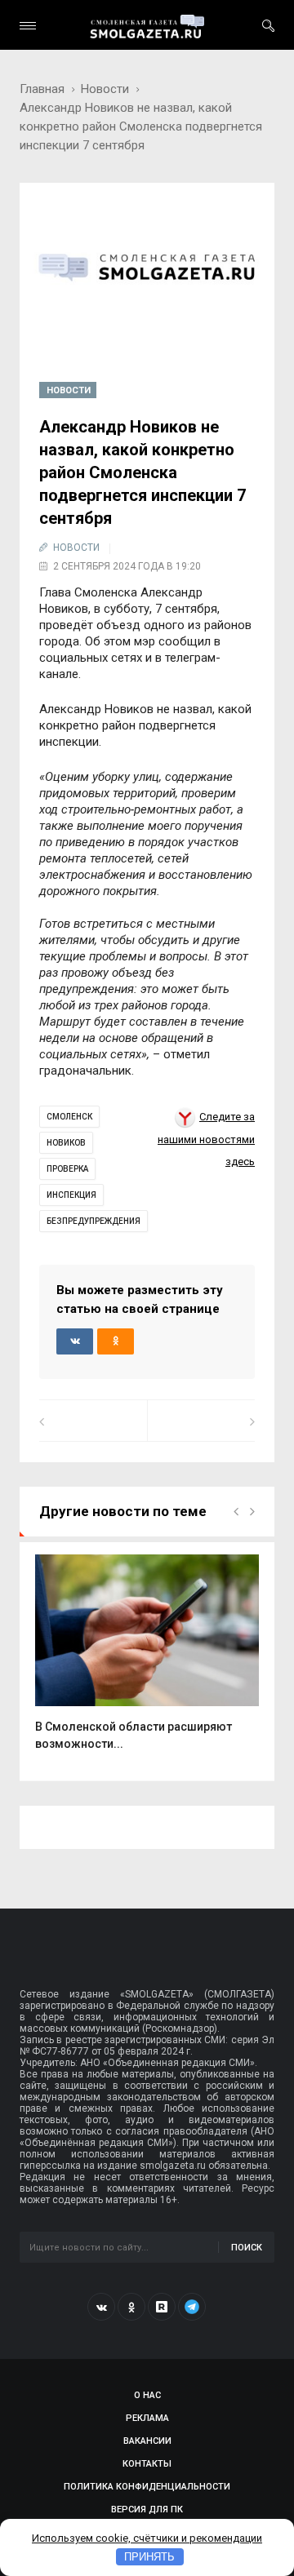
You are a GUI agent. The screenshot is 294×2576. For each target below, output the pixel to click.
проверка (67, 1169)
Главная (42, 89)
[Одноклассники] (131, 2307)
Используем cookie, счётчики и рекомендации (147, 2538)
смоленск (69, 1117)
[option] (147, 1661)
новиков (66, 1143)
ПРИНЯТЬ (149, 2557)
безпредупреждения (94, 1221)
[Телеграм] (192, 2307)
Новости (105, 89)
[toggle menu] (28, 26)
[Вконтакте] (101, 2307)
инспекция (71, 1195)
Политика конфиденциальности (147, 2487)
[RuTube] (162, 2307)
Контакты (147, 2464)
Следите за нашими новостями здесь (206, 1139)
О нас (147, 2395)
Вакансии (147, 2441)
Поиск (247, 2248)
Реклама (147, 2418)
